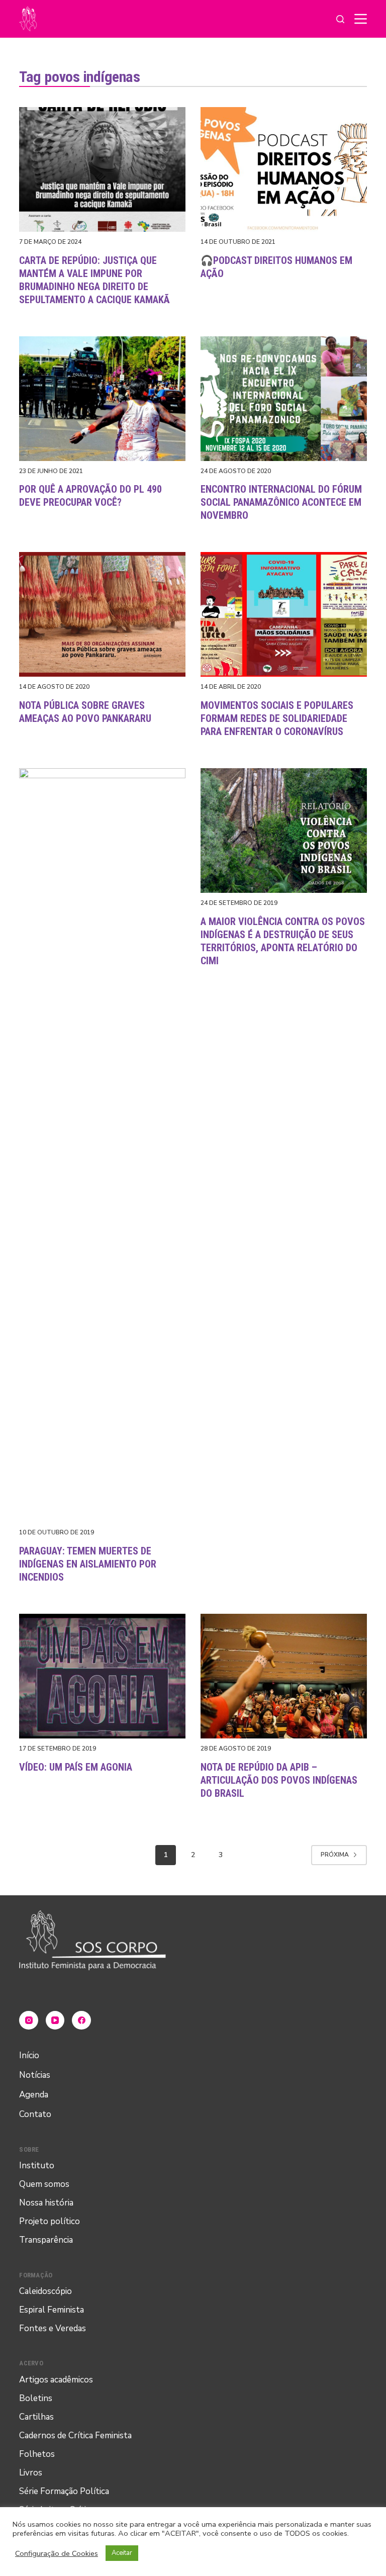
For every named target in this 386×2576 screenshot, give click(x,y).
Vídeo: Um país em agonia (76, 1767)
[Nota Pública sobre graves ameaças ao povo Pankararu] (102, 614)
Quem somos (44, 2184)
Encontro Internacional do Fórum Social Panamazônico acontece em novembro (281, 502)
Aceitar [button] (122, 2553)
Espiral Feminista (52, 2310)
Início (29, 2055)
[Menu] (361, 19)
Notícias (35, 2075)
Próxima (335, 1855)
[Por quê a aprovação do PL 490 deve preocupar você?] (102, 399)
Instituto (37, 2166)
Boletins (36, 2398)
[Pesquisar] (340, 19)
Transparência (46, 2240)
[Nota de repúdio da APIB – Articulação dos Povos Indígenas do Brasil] (284, 1676)
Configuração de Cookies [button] (57, 2553)
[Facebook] (81, 2020)
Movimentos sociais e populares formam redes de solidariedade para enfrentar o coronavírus (277, 718)
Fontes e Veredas (53, 2328)
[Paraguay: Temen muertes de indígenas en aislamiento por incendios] (102, 1145)
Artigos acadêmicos (56, 2380)
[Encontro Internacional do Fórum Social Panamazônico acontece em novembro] (284, 399)
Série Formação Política (64, 2491)
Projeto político (50, 2221)
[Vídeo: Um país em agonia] (102, 1676)
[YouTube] (55, 2020)
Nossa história (46, 2203)
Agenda (34, 2095)
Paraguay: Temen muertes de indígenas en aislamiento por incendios (88, 1564)
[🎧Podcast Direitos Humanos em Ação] (284, 169)
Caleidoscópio (45, 2291)
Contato (35, 2114)
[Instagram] (29, 2020)
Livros (31, 2473)
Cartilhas (36, 2417)
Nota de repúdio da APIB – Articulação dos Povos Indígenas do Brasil (279, 1780)
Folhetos (37, 2454)
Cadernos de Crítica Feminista (75, 2435)
